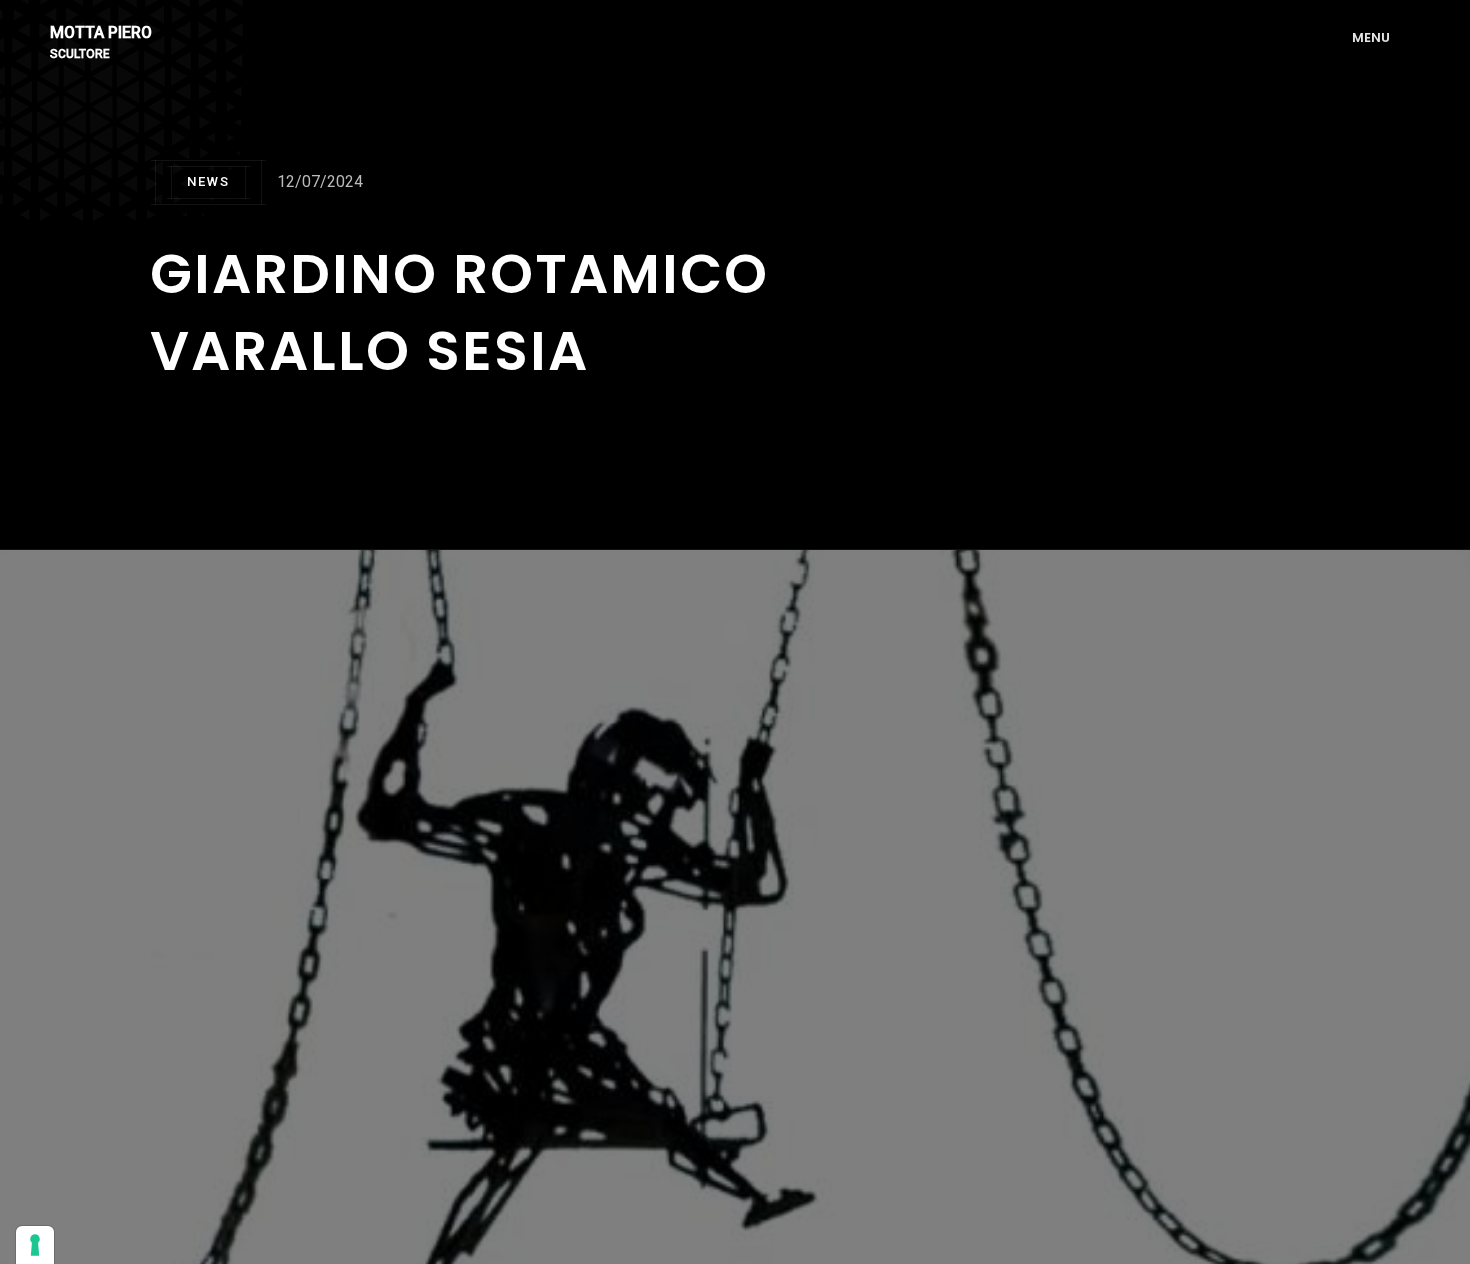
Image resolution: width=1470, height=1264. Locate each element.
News (208, 181)
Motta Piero (101, 33)
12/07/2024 (320, 181)
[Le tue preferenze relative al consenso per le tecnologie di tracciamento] (35, 1245)
